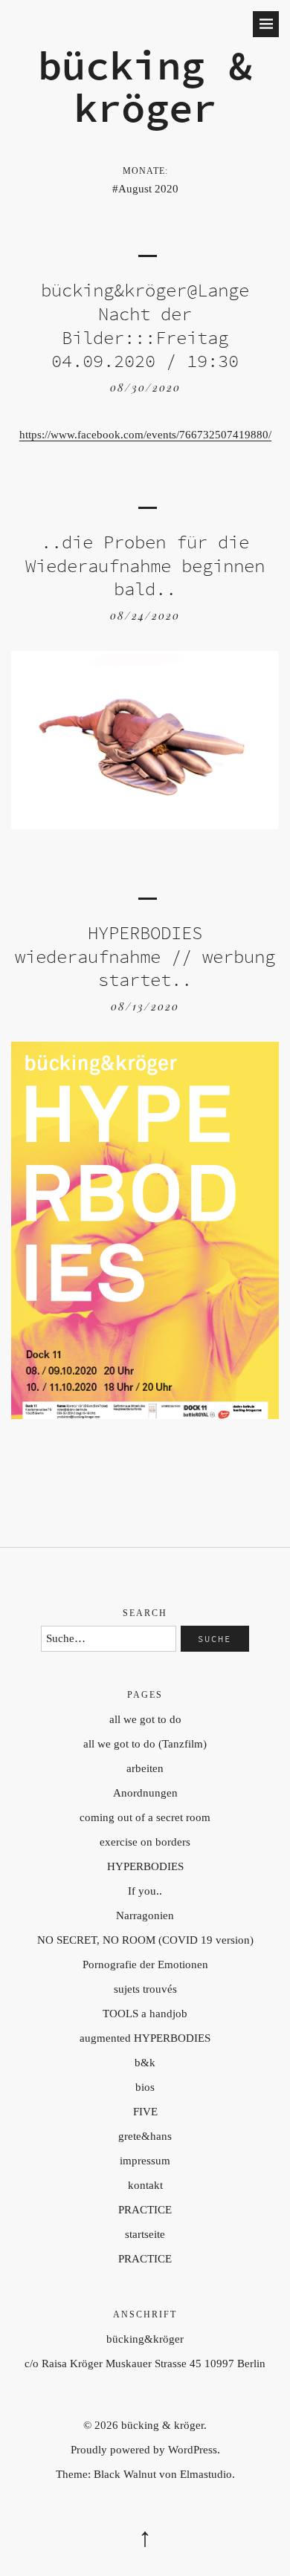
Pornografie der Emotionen (145, 1965)
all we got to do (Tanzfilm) (145, 1744)
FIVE (145, 2112)
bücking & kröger (145, 87)
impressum (145, 2161)
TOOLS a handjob (145, 2014)
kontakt (145, 2185)
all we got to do (145, 1719)
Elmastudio (206, 2474)
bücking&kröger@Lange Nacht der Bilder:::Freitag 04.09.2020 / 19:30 (145, 325)
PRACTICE (145, 2210)
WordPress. (194, 2450)
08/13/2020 (145, 1006)
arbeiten (145, 1768)
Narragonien (145, 1915)
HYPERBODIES (145, 1866)
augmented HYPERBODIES (145, 2038)
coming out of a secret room (145, 1817)
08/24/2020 (145, 616)
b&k (145, 2063)
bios (145, 2087)
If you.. (145, 1891)
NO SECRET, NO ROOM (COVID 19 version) (145, 1940)
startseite (145, 2234)
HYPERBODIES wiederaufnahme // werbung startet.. (145, 956)
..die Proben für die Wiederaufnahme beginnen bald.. (145, 565)
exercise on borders (145, 1842)
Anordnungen (145, 1793)
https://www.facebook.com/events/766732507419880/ (145, 435)
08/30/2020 (145, 387)
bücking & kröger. (164, 2425)
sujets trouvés (145, 1989)
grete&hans (145, 2136)
